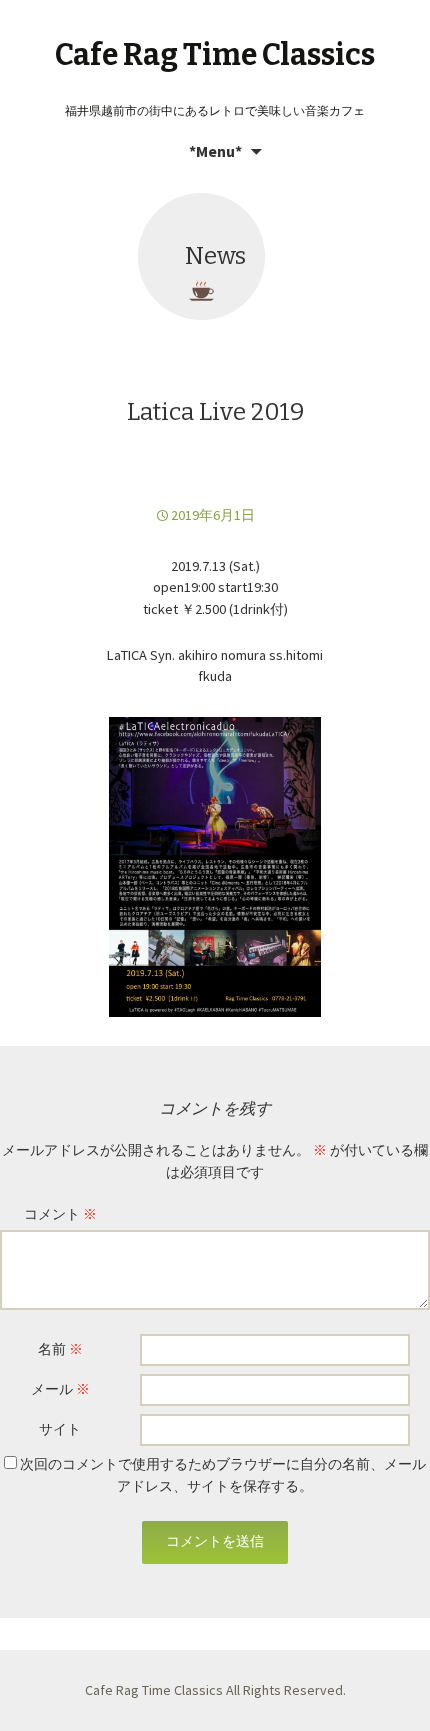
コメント (60, 1214)
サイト (60, 1429)
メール (60, 1389)
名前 (60, 1349)
